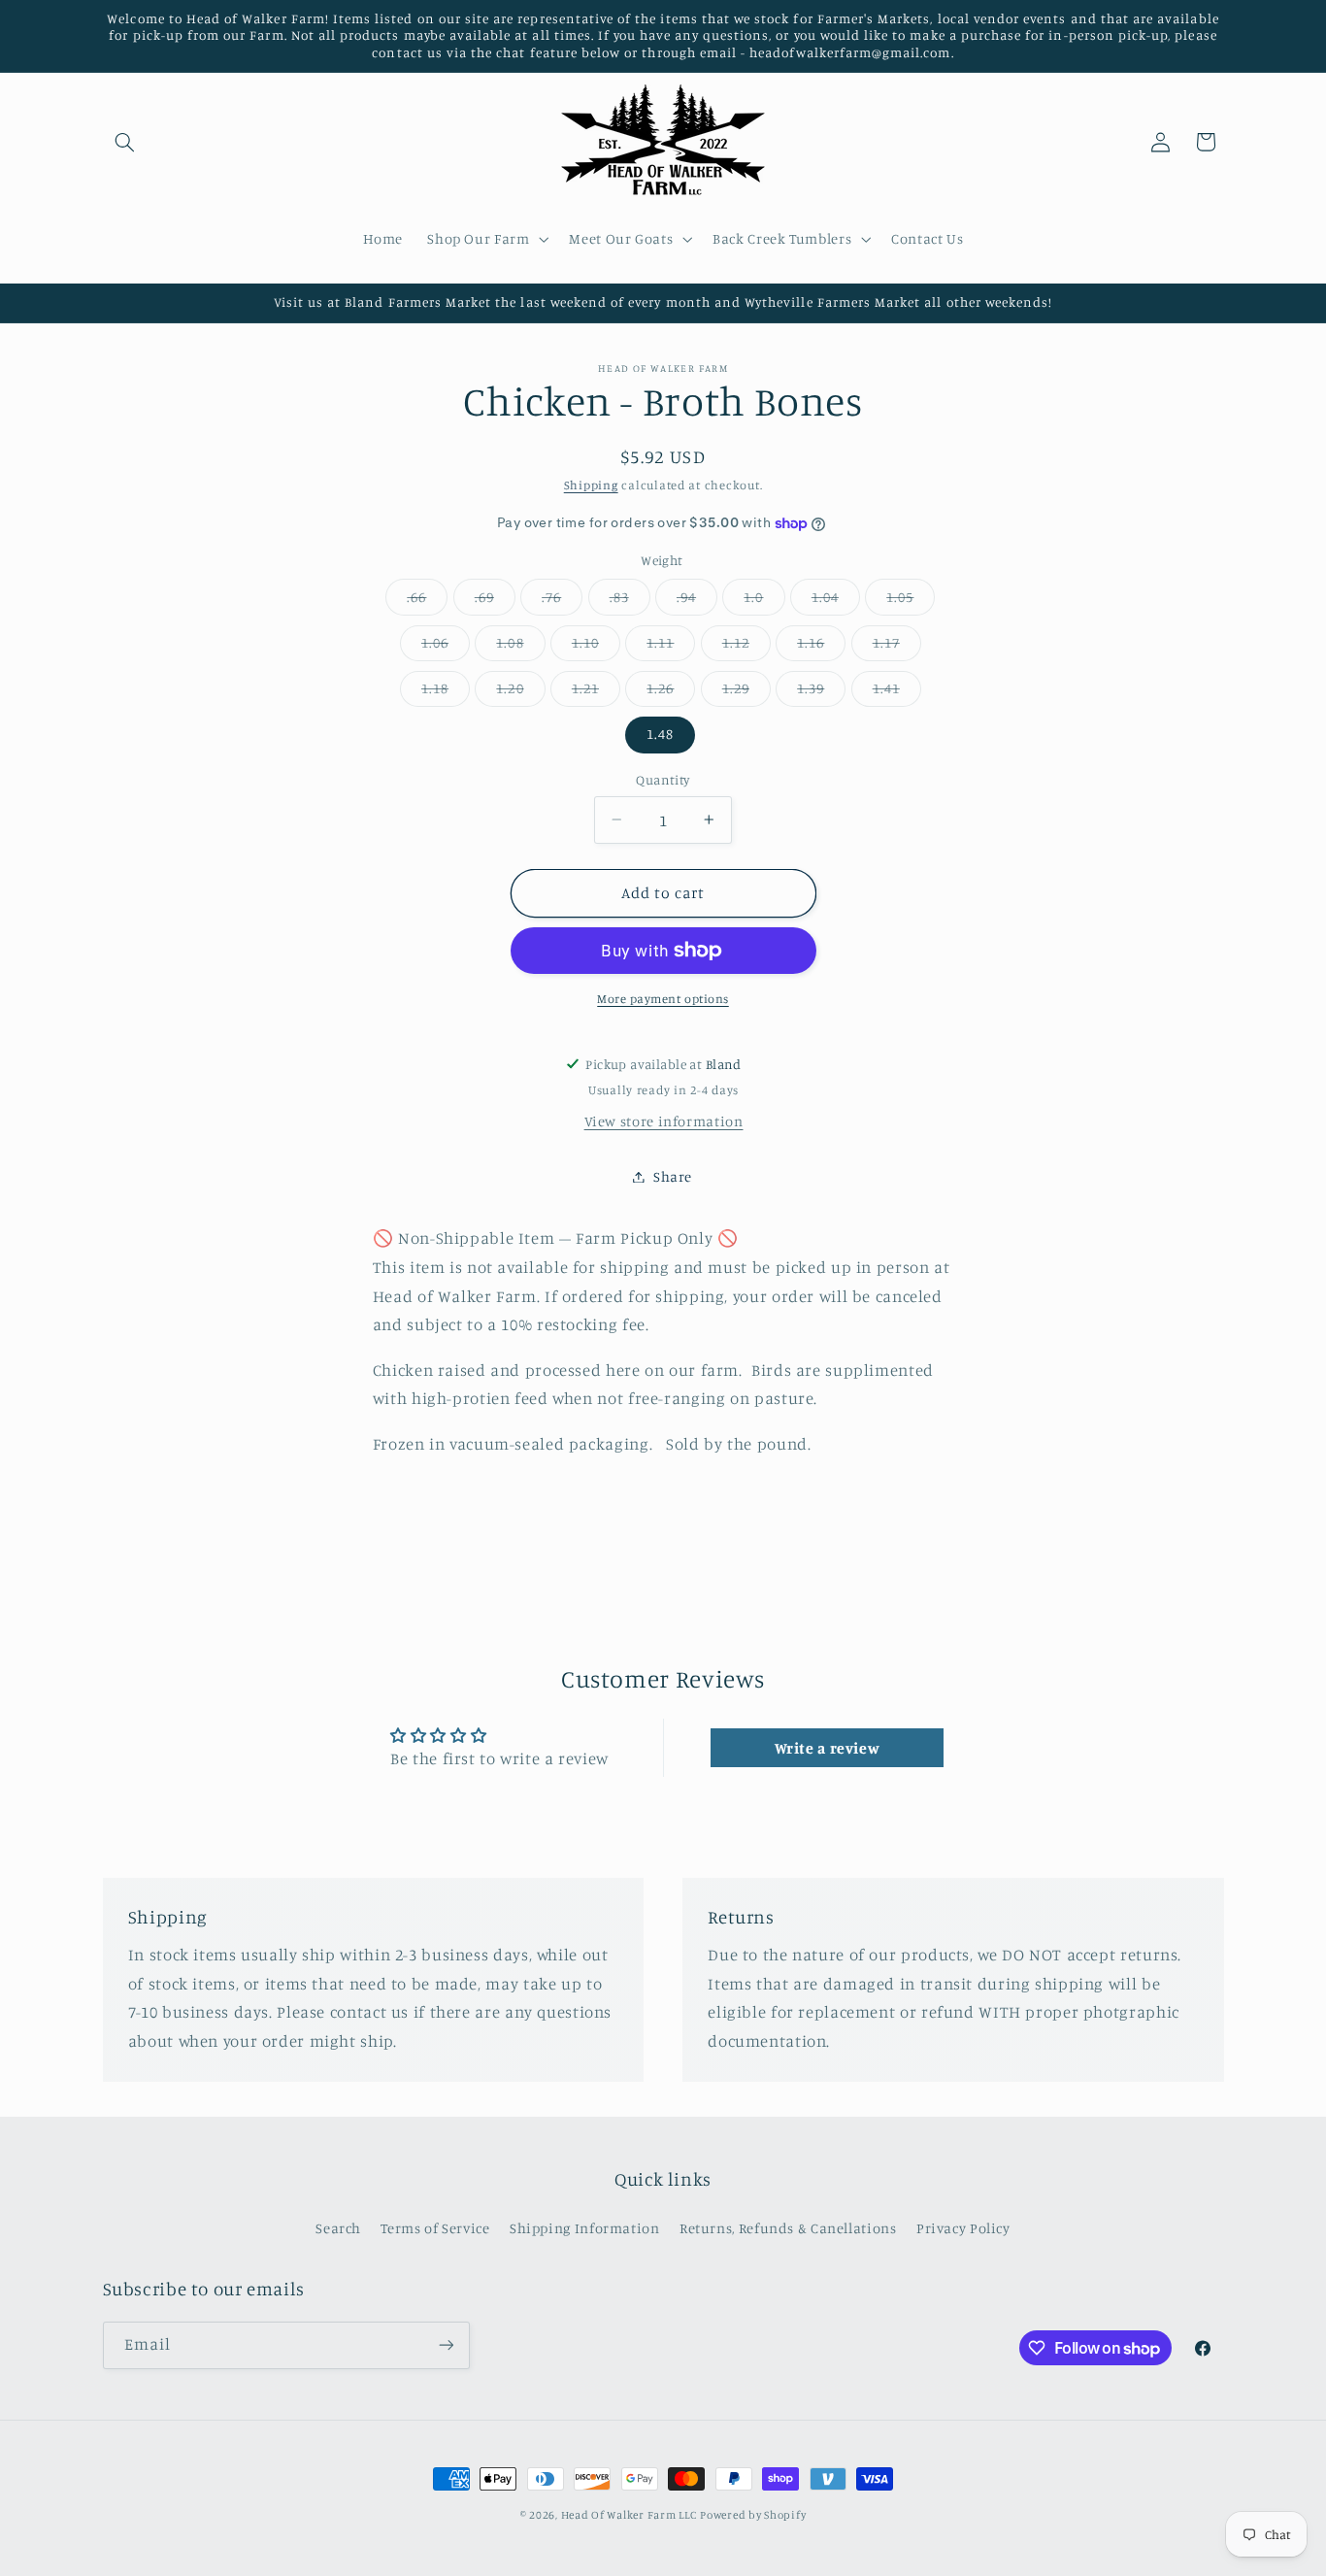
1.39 (821, 693)
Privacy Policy (963, 2228)
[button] (125, 142)
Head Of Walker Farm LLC (629, 2515)
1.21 (596, 693)
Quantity (663, 780)
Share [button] (673, 1176)
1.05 (911, 602)
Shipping (591, 485)
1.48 (660, 734)
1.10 (596, 647)
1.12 (746, 647)
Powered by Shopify (753, 2515)
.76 (562, 602)
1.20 (520, 693)
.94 (697, 602)
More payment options (663, 999)
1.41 (897, 693)
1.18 (446, 693)
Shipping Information (585, 2228)
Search (338, 2228)
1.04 (836, 602)
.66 (427, 602)
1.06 (446, 647)
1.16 (821, 647)
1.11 (671, 647)
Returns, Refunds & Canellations (788, 2228)
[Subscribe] (446, 2345)
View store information (664, 1121)
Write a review (828, 1748)
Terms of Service (435, 2228)
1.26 (671, 693)
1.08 (520, 647)
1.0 (764, 602)
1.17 (897, 647)
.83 (630, 602)
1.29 (746, 693)
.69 (495, 602)
